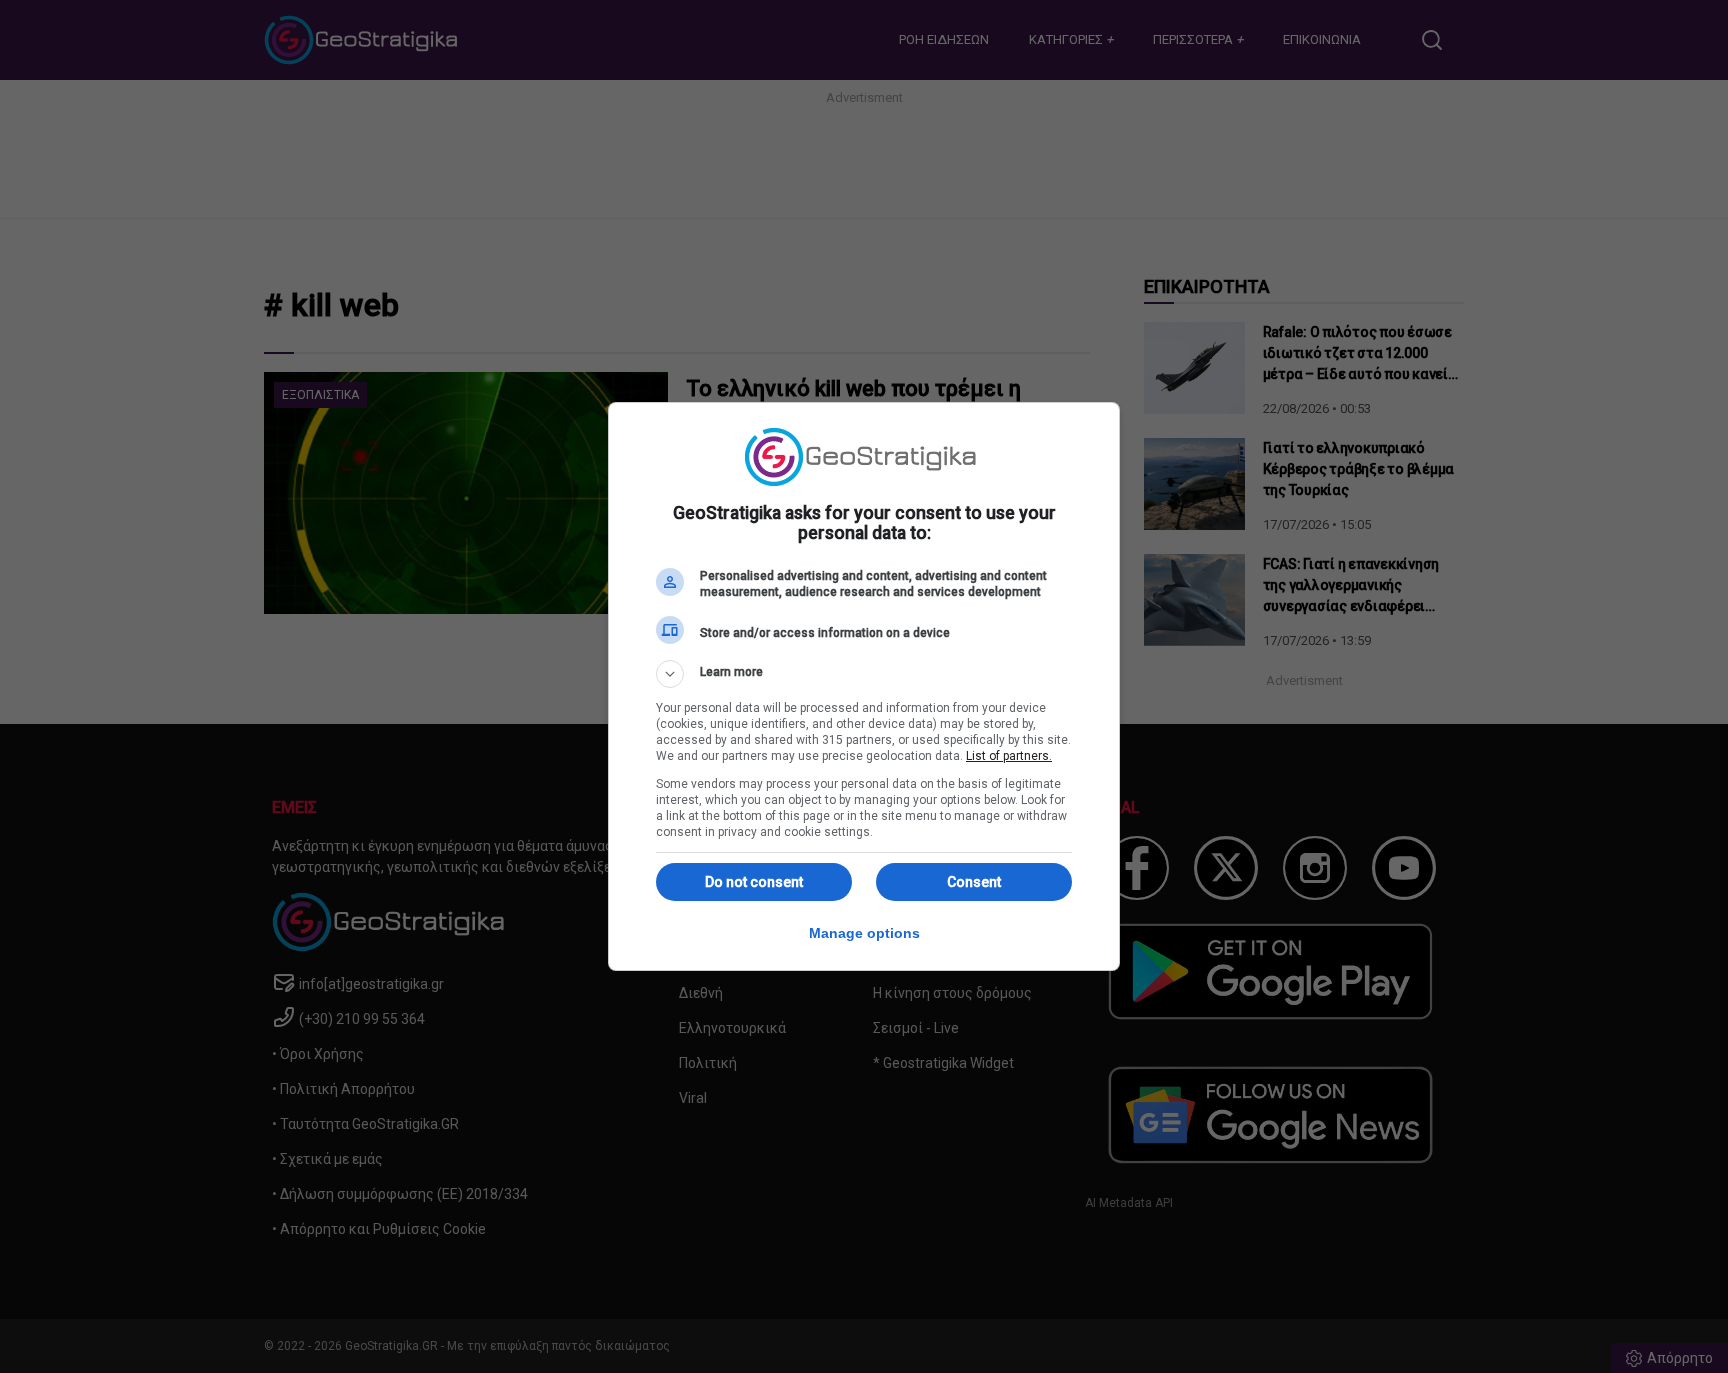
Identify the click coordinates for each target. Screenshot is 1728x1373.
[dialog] (864, 686)
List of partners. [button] (1009, 756)
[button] (864, 674)
